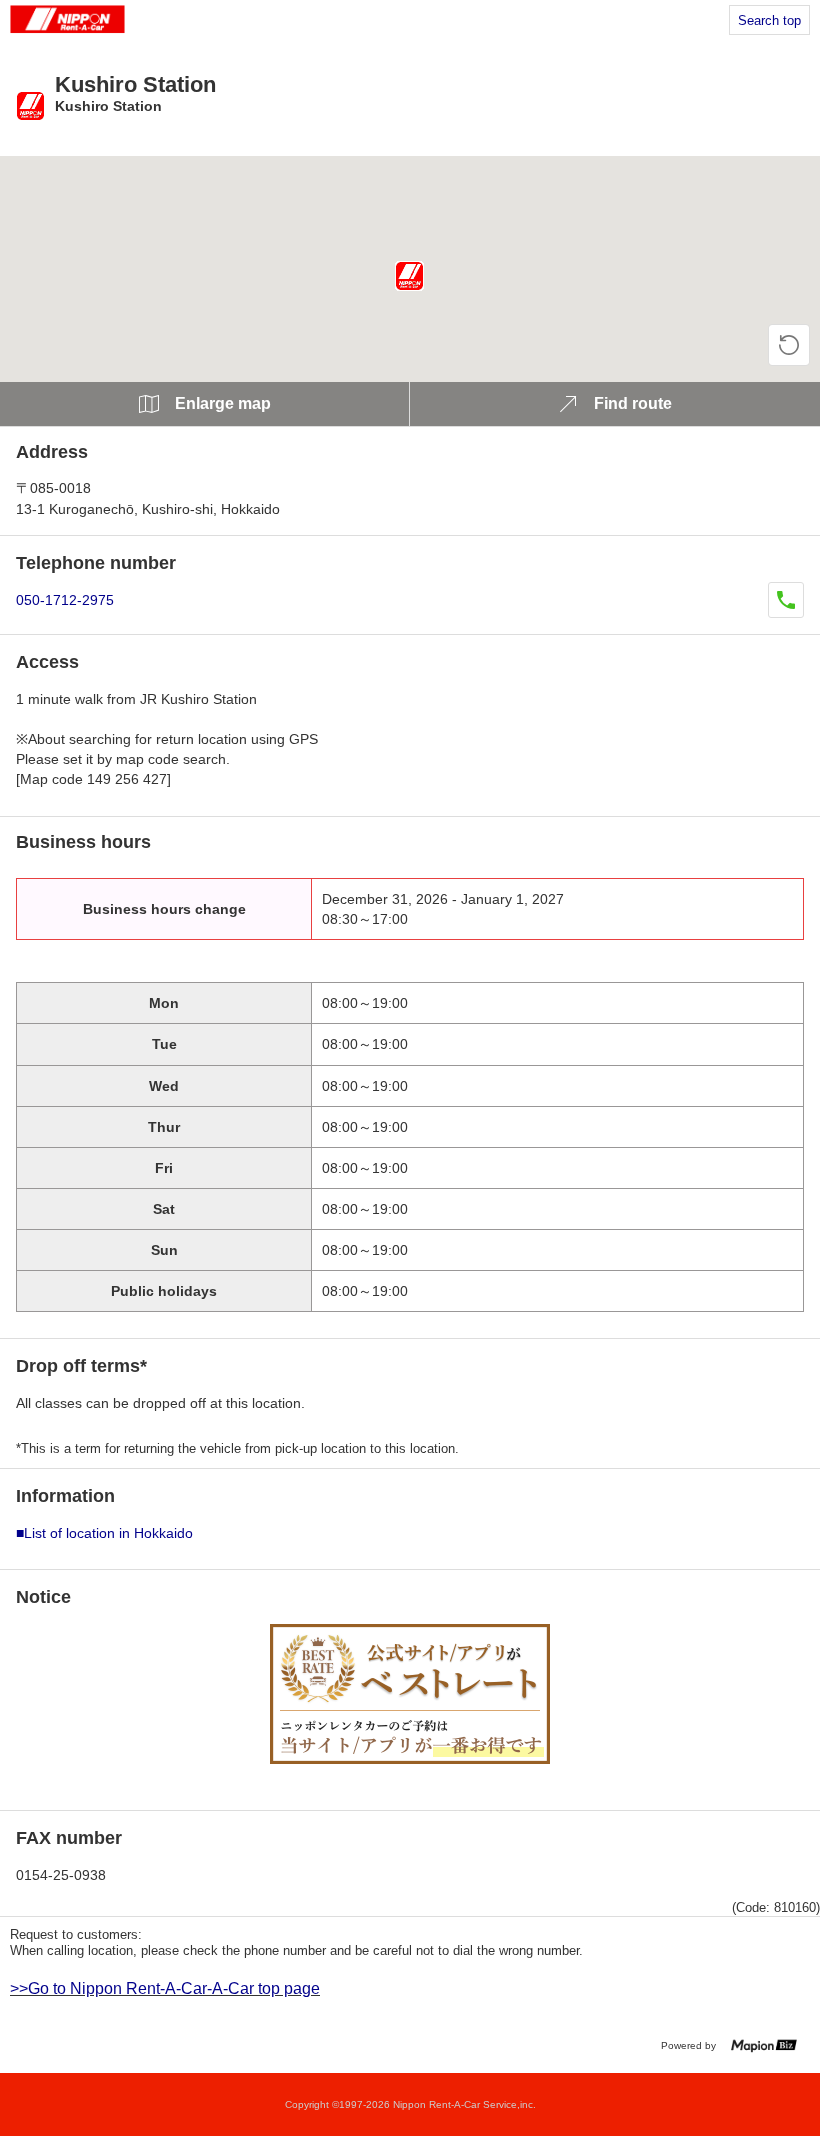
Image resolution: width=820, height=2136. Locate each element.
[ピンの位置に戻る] (789, 345)
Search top (769, 20)
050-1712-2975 (65, 600)
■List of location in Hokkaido (104, 1533)
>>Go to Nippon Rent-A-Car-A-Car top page (165, 1988)
